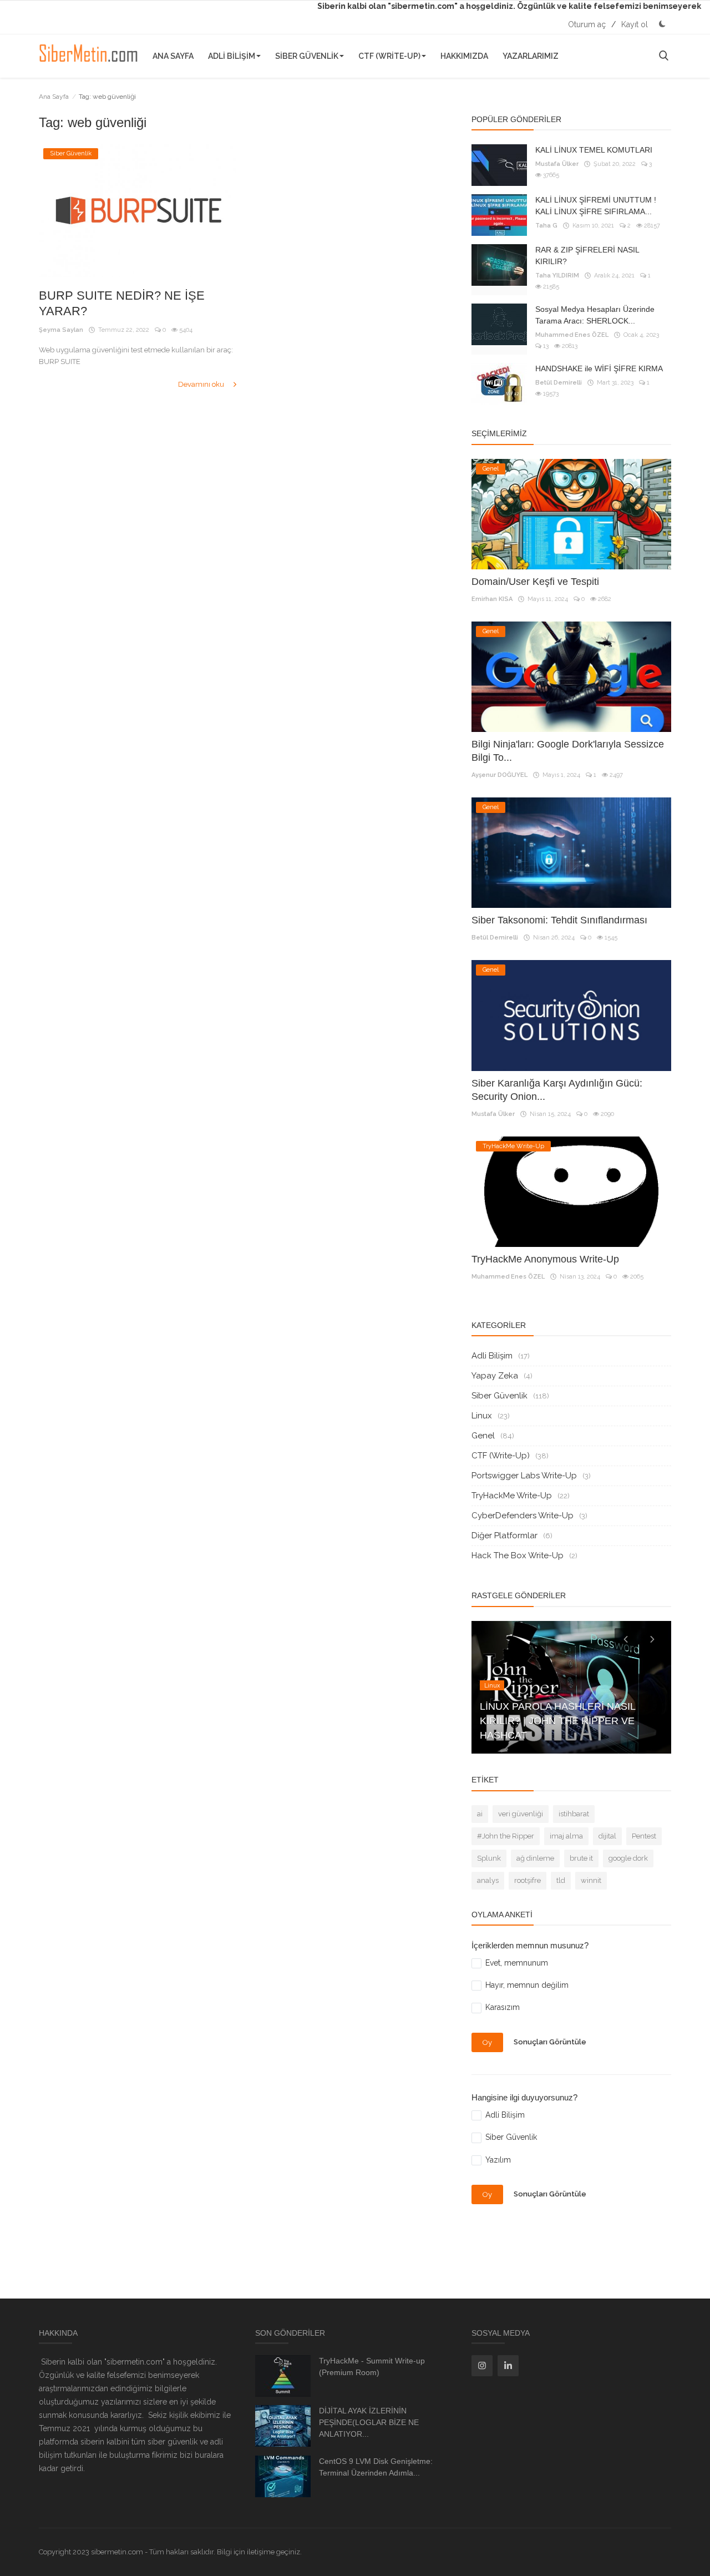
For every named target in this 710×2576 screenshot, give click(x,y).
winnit (591, 1880)
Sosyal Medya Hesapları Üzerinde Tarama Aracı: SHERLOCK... (595, 315)
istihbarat (574, 1814)
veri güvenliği (521, 1814)
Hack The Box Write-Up (518, 1555)
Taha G (546, 226)
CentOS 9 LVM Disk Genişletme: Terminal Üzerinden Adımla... (376, 2467)
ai (480, 1814)
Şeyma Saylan (61, 330)
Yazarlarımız (531, 56)
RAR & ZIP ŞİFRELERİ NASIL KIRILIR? (587, 256)
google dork (628, 1858)
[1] (662, 24)
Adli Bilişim (232, 56)
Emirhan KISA (492, 599)
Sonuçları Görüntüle (550, 2042)
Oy (487, 2042)
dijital (607, 1836)
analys (488, 1880)
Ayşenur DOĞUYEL (499, 775)
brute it (581, 1858)
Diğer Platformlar (504, 1536)
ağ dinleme (535, 1858)
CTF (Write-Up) (389, 56)
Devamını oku (202, 384)
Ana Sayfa (173, 56)
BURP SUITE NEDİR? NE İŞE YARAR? (122, 303)
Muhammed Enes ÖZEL (572, 335)
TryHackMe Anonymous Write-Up (545, 1259)
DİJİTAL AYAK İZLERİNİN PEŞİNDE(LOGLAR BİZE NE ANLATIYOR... (369, 2422)
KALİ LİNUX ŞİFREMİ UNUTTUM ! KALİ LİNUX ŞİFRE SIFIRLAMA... (596, 206)
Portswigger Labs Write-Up (524, 1476)
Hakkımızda (464, 56)
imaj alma (566, 1836)
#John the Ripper (506, 1836)
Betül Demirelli (559, 383)
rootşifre (528, 1880)
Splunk (489, 1858)
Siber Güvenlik (307, 56)
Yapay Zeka (495, 1376)
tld (561, 1880)
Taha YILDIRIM (557, 276)
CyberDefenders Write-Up (523, 1516)
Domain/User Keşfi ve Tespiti (535, 582)
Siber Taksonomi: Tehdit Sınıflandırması (559, 920)
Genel (483, 1436)
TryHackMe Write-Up (512, 1496)
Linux (482, 1416)
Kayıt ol (635, 24)
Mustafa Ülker (557, 164)
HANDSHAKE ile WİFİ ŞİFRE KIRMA (599, 368)
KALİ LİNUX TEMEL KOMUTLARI (594, 150)
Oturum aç (587, 24)
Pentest (644, 1836)
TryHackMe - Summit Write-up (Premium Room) (372, 2367)
